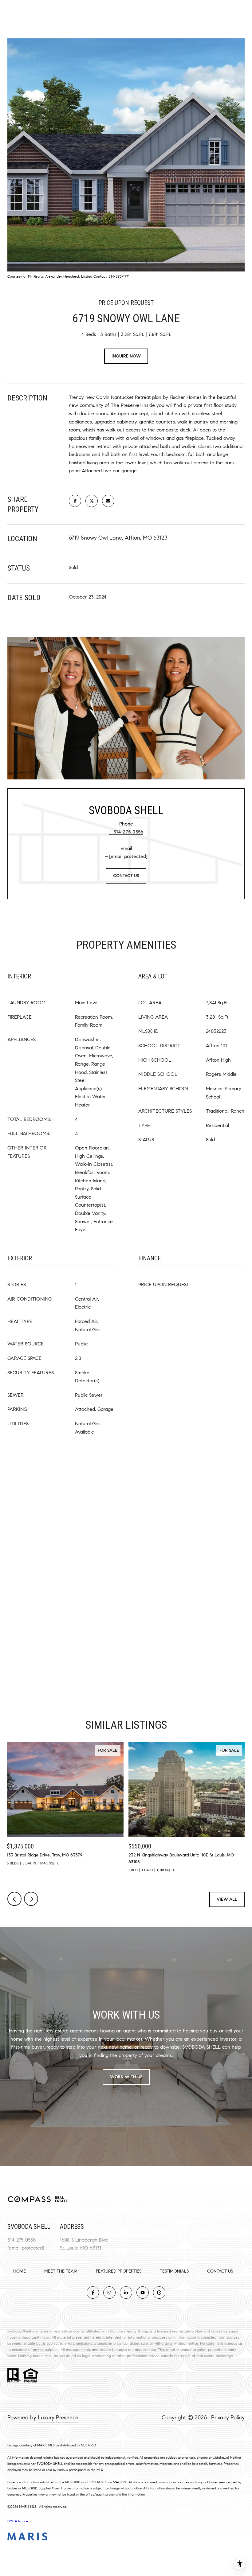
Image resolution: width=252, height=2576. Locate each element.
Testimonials (174, 2271)
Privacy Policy (228, 2418)
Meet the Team (61, 2271)
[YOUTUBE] (143, 2293)
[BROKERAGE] (159, 2293)
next (31, 1899)
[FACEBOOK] (93, 2293)
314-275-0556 (128, 832)
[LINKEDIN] (126, 2293)
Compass (118, 2331)
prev (14, 1899)
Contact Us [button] (126, 876)
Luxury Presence (58, 2418)
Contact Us (220, 2271)
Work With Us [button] (126, 2077)
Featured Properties (119, 2271)
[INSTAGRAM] (109, 2293)
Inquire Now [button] (126, 356)
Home (20, 2271)
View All (227, 1899)
